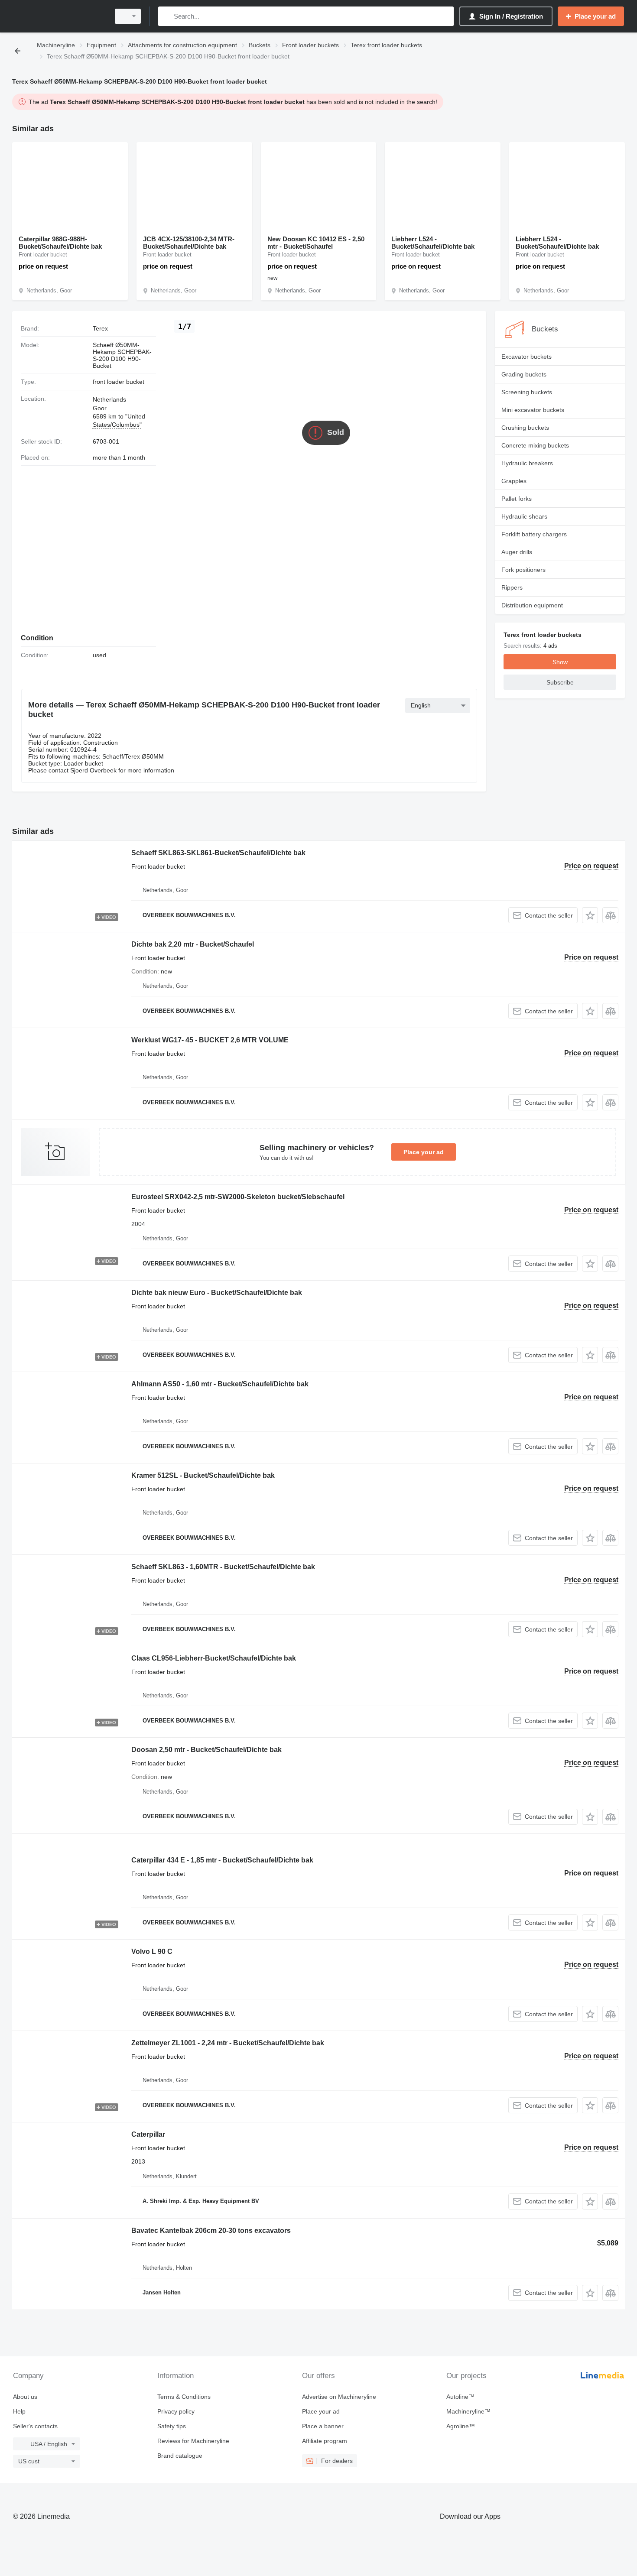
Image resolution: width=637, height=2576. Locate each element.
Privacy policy (176, 2411)
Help (19, 2411)
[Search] (167, 16)
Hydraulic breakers (527, 463)
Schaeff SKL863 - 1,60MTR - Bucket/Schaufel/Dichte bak (223, 1567)
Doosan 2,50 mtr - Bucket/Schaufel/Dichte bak (206, 1750)
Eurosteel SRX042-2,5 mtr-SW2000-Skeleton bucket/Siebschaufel (238, 1197)
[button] (590, 915)
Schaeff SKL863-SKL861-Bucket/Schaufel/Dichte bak (218, 853)
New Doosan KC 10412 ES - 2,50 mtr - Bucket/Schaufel (316, 243)
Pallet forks (517, 499)
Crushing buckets (525, 428)
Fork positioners (523, 570)
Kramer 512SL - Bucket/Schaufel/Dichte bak (203, 1475)
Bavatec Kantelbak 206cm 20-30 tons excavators (211, 2230)
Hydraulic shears (524, 516)
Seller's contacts (35, 2426)
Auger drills (517, 552)
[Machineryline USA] (58, 16)
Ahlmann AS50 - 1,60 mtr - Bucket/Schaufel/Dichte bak (220, 1384)
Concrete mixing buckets (535, 445)
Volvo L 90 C (152, 1951)
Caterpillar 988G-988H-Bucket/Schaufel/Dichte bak (60, 243)
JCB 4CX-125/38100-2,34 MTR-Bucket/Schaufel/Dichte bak (189, 243)
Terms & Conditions (184, 2397)
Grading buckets (524, 374)
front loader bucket (119, 382)
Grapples (514, 481)
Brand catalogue (180, 2456)
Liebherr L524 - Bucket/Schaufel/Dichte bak (433, 243)
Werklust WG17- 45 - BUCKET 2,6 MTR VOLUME (210, 1040)
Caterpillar (148, 2134)
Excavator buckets (526, 357)
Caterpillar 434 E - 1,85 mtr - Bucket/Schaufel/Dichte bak (222, 1860)
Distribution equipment (532, 605)
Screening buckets (527, 392)
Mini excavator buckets (533, 410)
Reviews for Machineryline (193, 2441)
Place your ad (424, 1152)
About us (25, 2397)
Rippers (512, 587)
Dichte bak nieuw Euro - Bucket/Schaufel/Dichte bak (217, 1293)
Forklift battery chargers (534, 534)
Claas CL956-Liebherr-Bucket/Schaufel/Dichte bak (214, 1658)
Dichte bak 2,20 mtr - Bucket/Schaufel (193, 944)
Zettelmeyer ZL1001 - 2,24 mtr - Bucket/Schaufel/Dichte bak (228, 2043)
